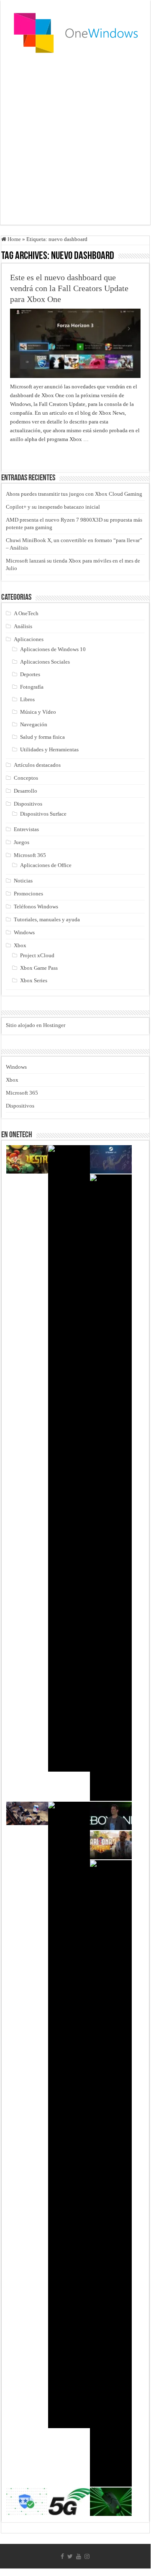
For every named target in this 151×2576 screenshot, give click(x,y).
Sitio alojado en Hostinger (36, 1025)
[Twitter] (70, 2556)
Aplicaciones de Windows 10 (53, 649)
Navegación (34, 724)
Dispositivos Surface (43, 814)
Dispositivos (28, 804)
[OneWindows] (75, 32)
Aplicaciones (29, 639)
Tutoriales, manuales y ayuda (47, 919)
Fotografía (32, 687)
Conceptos (26, 778)
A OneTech (26, 613)
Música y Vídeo (38, 712)
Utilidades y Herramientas (49, 749)
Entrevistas (26, 829)
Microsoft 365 (30, 855)
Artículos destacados (37, 765)
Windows (24, 932)
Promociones (28, 894)
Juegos (22, 842)
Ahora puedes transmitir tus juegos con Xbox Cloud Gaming (74, 494)
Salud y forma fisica (42, 737)
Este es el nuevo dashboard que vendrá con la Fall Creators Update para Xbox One (69, 288)
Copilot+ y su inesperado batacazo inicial (53, 507)
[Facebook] (62, 2556)
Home (14, 239)
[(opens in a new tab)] (111, 1488)
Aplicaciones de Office (46, 865)
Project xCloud (37, 955)
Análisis (23, 626)
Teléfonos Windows (36, 906)
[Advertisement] (76, 141)
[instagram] (87, 2556)
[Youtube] (79, 2556)
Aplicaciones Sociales (45, 662)
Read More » (28, 454)
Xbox (20, 945)
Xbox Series (34, 980)
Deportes (30, 674)
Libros (27, 699)
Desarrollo (26, 791)
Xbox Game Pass (39, 968)
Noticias (23, 881)
